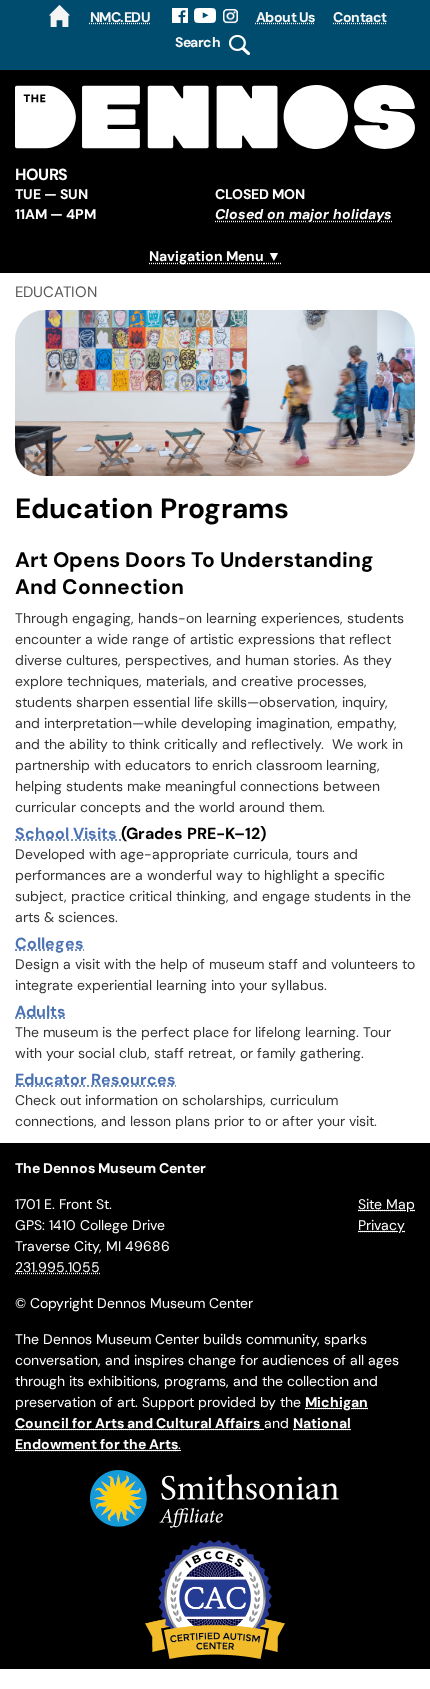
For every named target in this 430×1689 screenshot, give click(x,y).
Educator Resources (95, 1079)
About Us (285, 17)
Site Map (386, 1204)
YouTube (205, 16)
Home (59, 16)
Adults (40, 1011)
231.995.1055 (57, 1267)
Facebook (180, 16)
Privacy (381, 1225)
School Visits (68, 833)
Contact (360, 17)
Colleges (49, 943)
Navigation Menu (206, 256)
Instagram (231, 16)
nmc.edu (120, 17)
